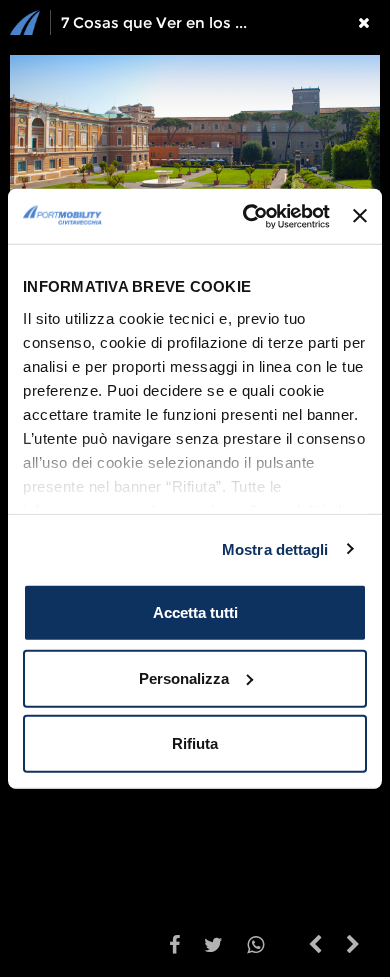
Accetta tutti (195, 612)
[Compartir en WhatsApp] (255, 947)
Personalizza (184, 677)
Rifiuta (195, 743)
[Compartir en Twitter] (213, 947)
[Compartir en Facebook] (174, 947)
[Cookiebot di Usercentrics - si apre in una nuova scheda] (248, 216)
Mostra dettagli (275, 548)
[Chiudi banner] (360, 216)
